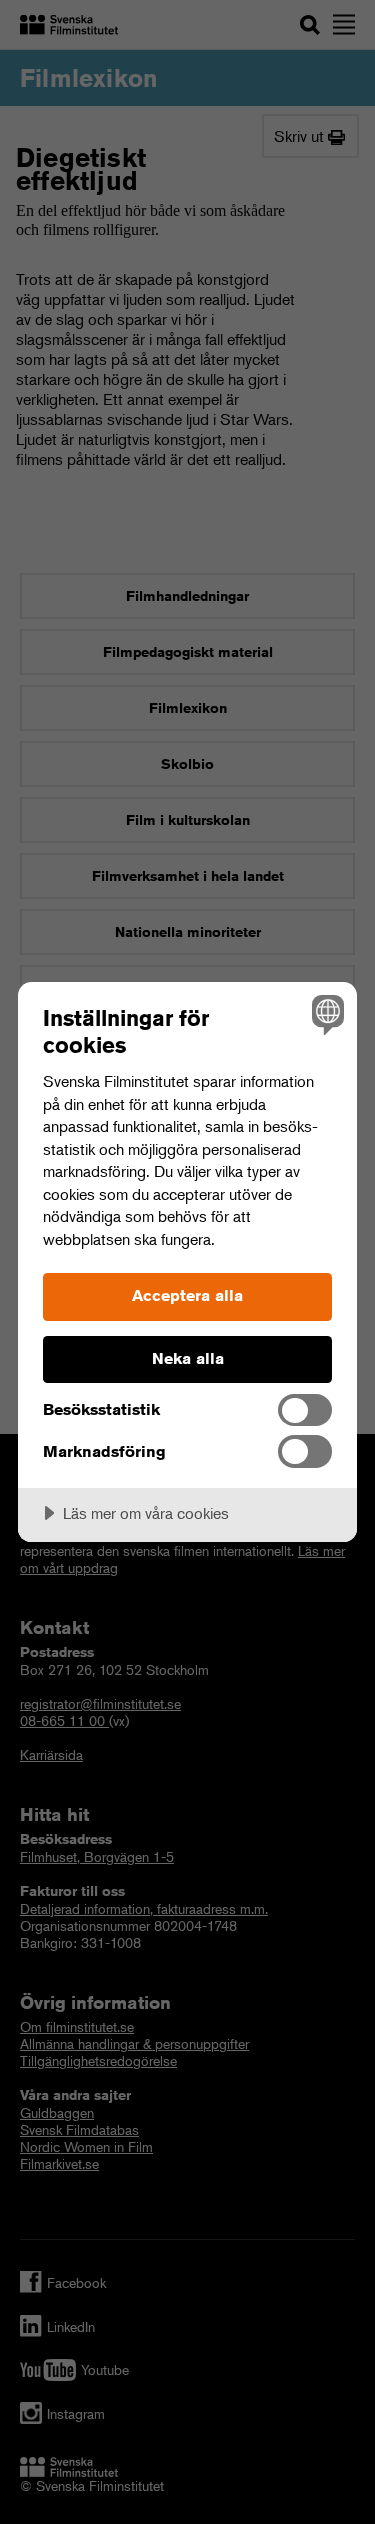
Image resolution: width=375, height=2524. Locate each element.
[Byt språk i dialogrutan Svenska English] (325, 1013)
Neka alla (188, 1358)
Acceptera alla (187, 1295)
